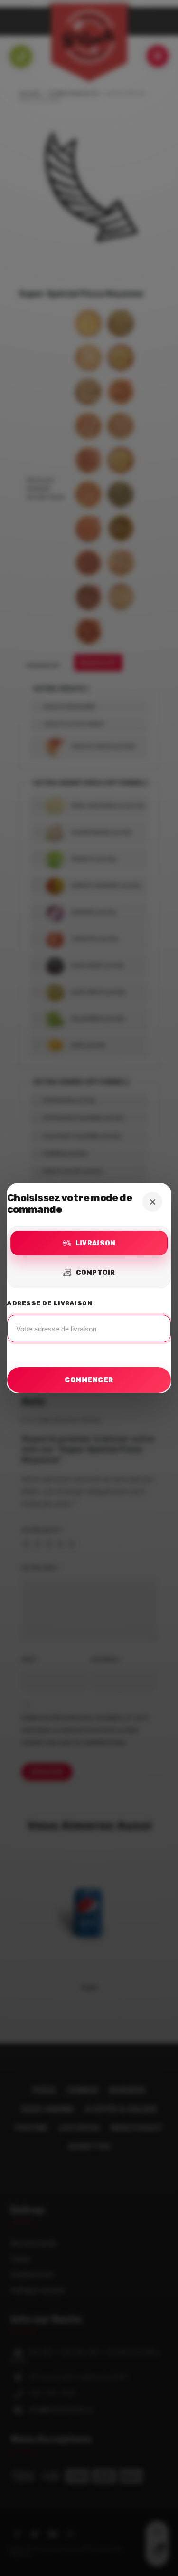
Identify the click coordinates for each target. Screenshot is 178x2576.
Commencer (89, 1380)
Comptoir (96, 1273)
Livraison (96, 1243)
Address (89, 1324)
